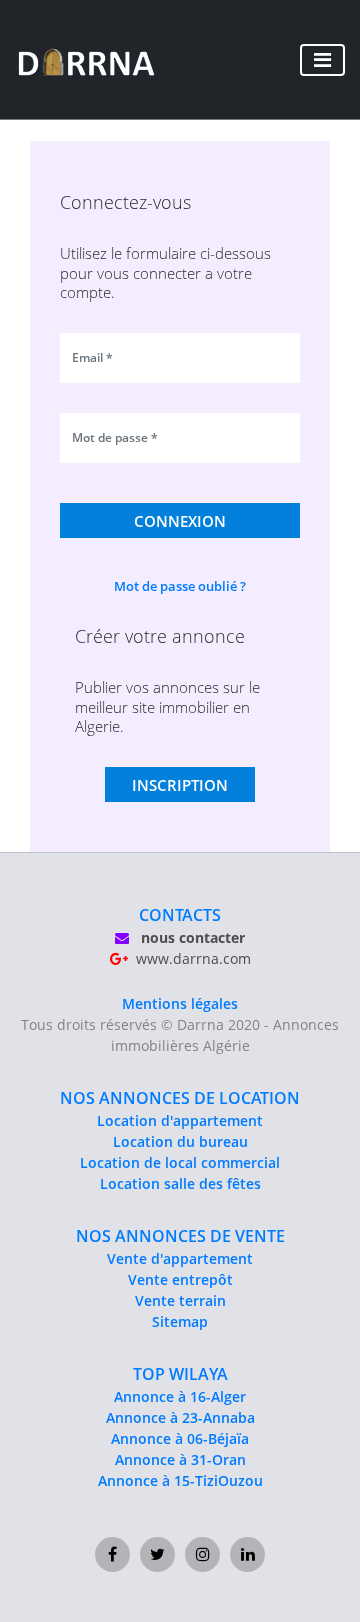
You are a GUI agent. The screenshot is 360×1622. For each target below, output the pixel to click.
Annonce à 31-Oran (180, 1459)
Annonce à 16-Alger (180, 1396)
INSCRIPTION (180, 785)
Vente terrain (180, 1300)
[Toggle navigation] (322, 60)
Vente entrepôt (180, 1279)
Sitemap (180, 1321)
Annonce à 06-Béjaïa (180, 1438)
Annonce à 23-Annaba (180, 1417)
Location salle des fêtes (180, 1183)
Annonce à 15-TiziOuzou (180, 1480)
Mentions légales (180, 1003)
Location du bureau (180, 1141)
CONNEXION (180, 521)
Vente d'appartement (180, 1258)
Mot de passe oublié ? (180, 586)
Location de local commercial (180, 1162)
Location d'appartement (180, 1120)
